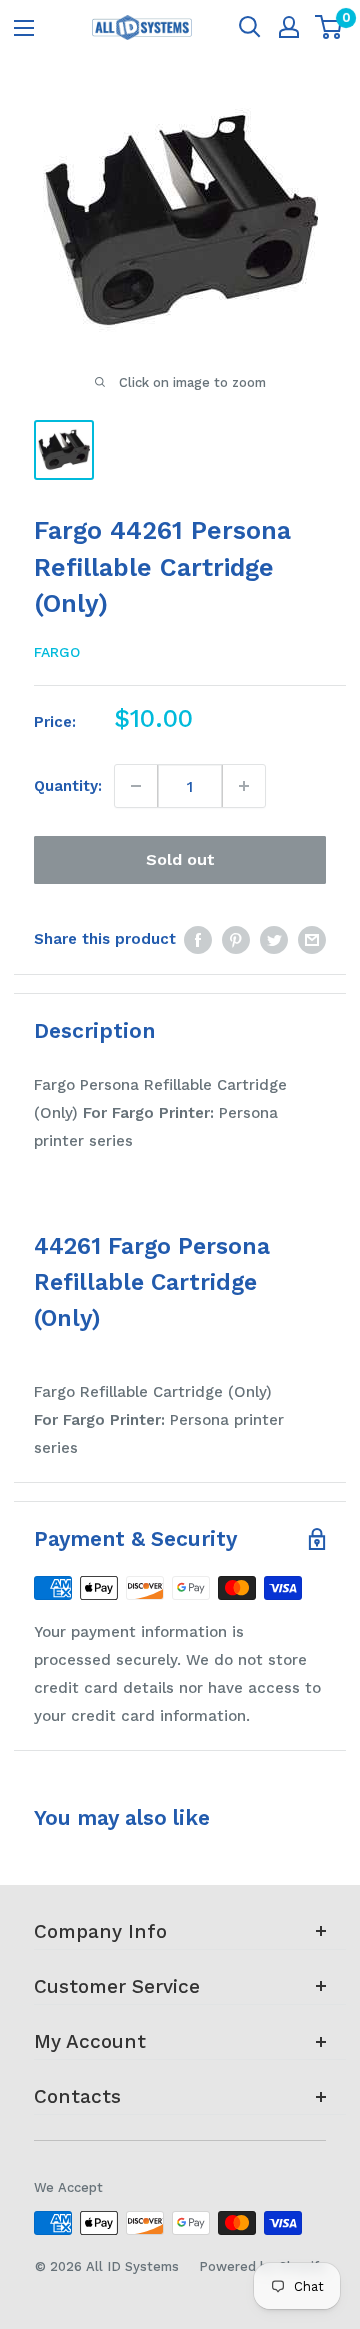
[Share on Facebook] (198, 938)
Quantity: (68, 786)
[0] (329, 27)
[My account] (289, 27)
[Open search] (250, 27)
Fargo (57, 652)
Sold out (180, 859)
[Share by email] (312, 938)
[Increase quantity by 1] (243, 786)
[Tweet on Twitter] (274, 938)
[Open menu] (24, 28)
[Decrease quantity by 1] (136, 786)
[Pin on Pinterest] (236, 938)
